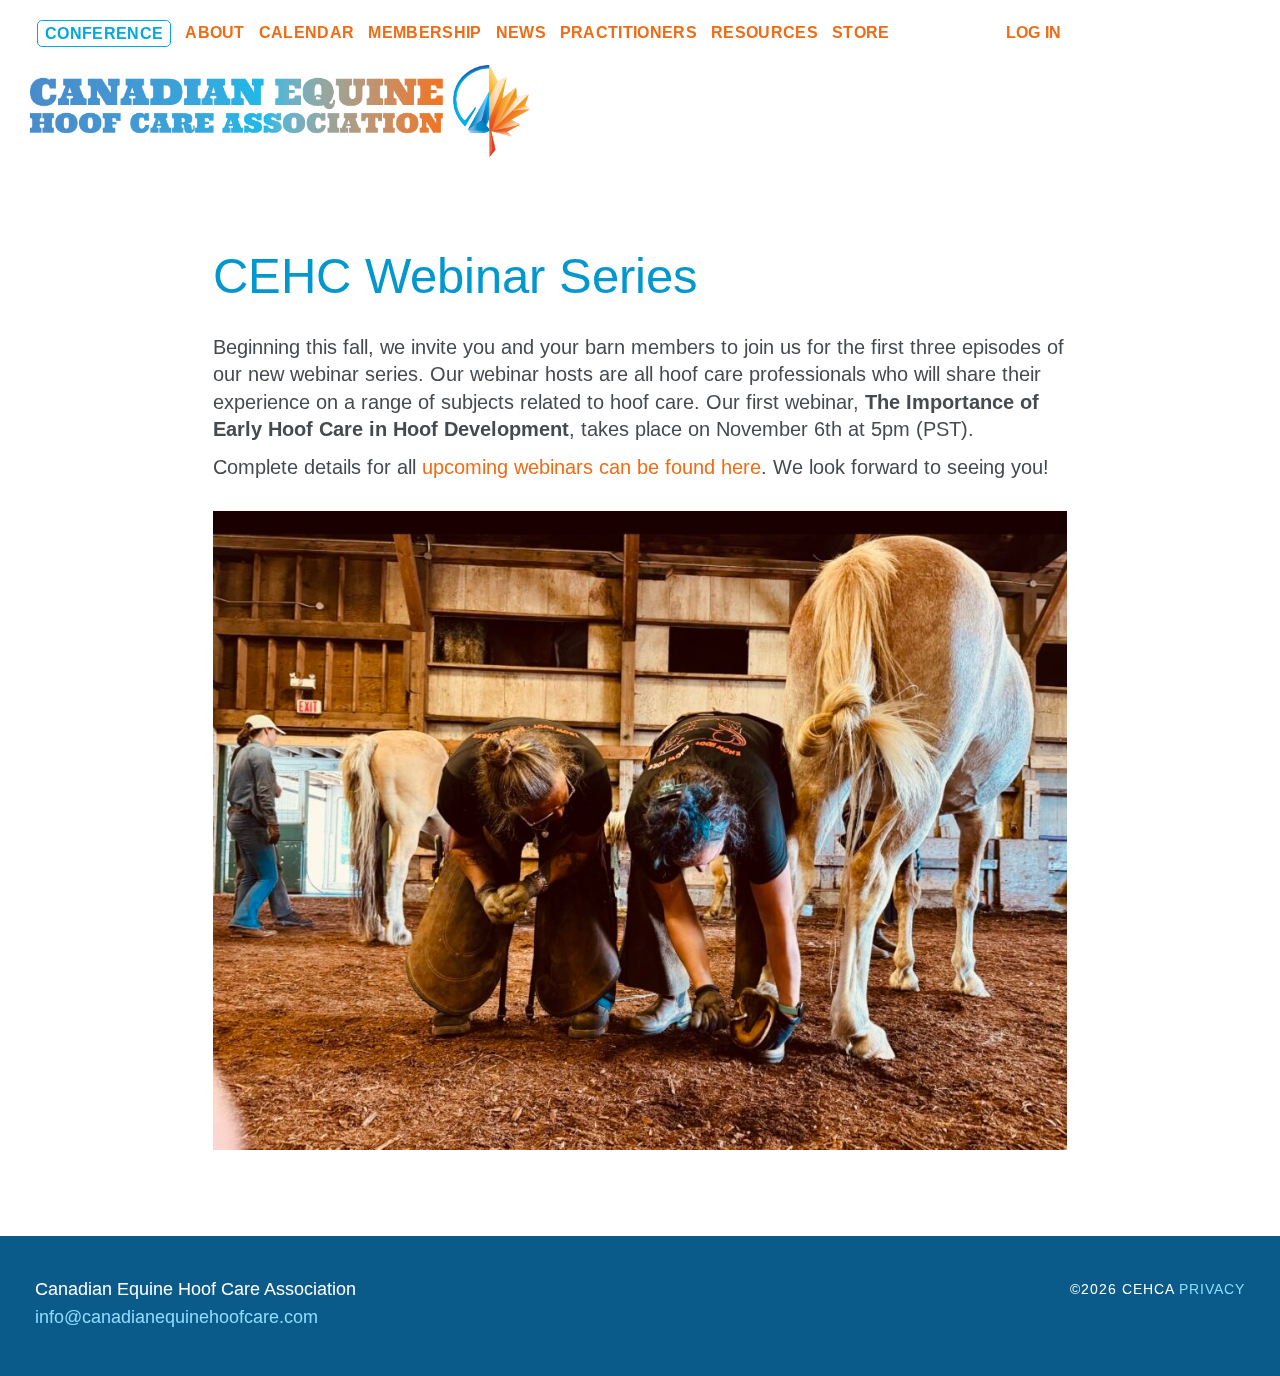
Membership (424, 32)
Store (861, 32)
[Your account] (982, 32)
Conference (104, 33)
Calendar (307, 32)
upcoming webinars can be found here (591, 467)
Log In (1034, 32)
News (521, 32)
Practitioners (628, 32)
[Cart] (948, 32)
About (215, 32)
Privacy (1212, 1289)
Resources (764, 32)
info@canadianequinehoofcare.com (176, 1317)
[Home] (914, 32)
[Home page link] (280, 109)
